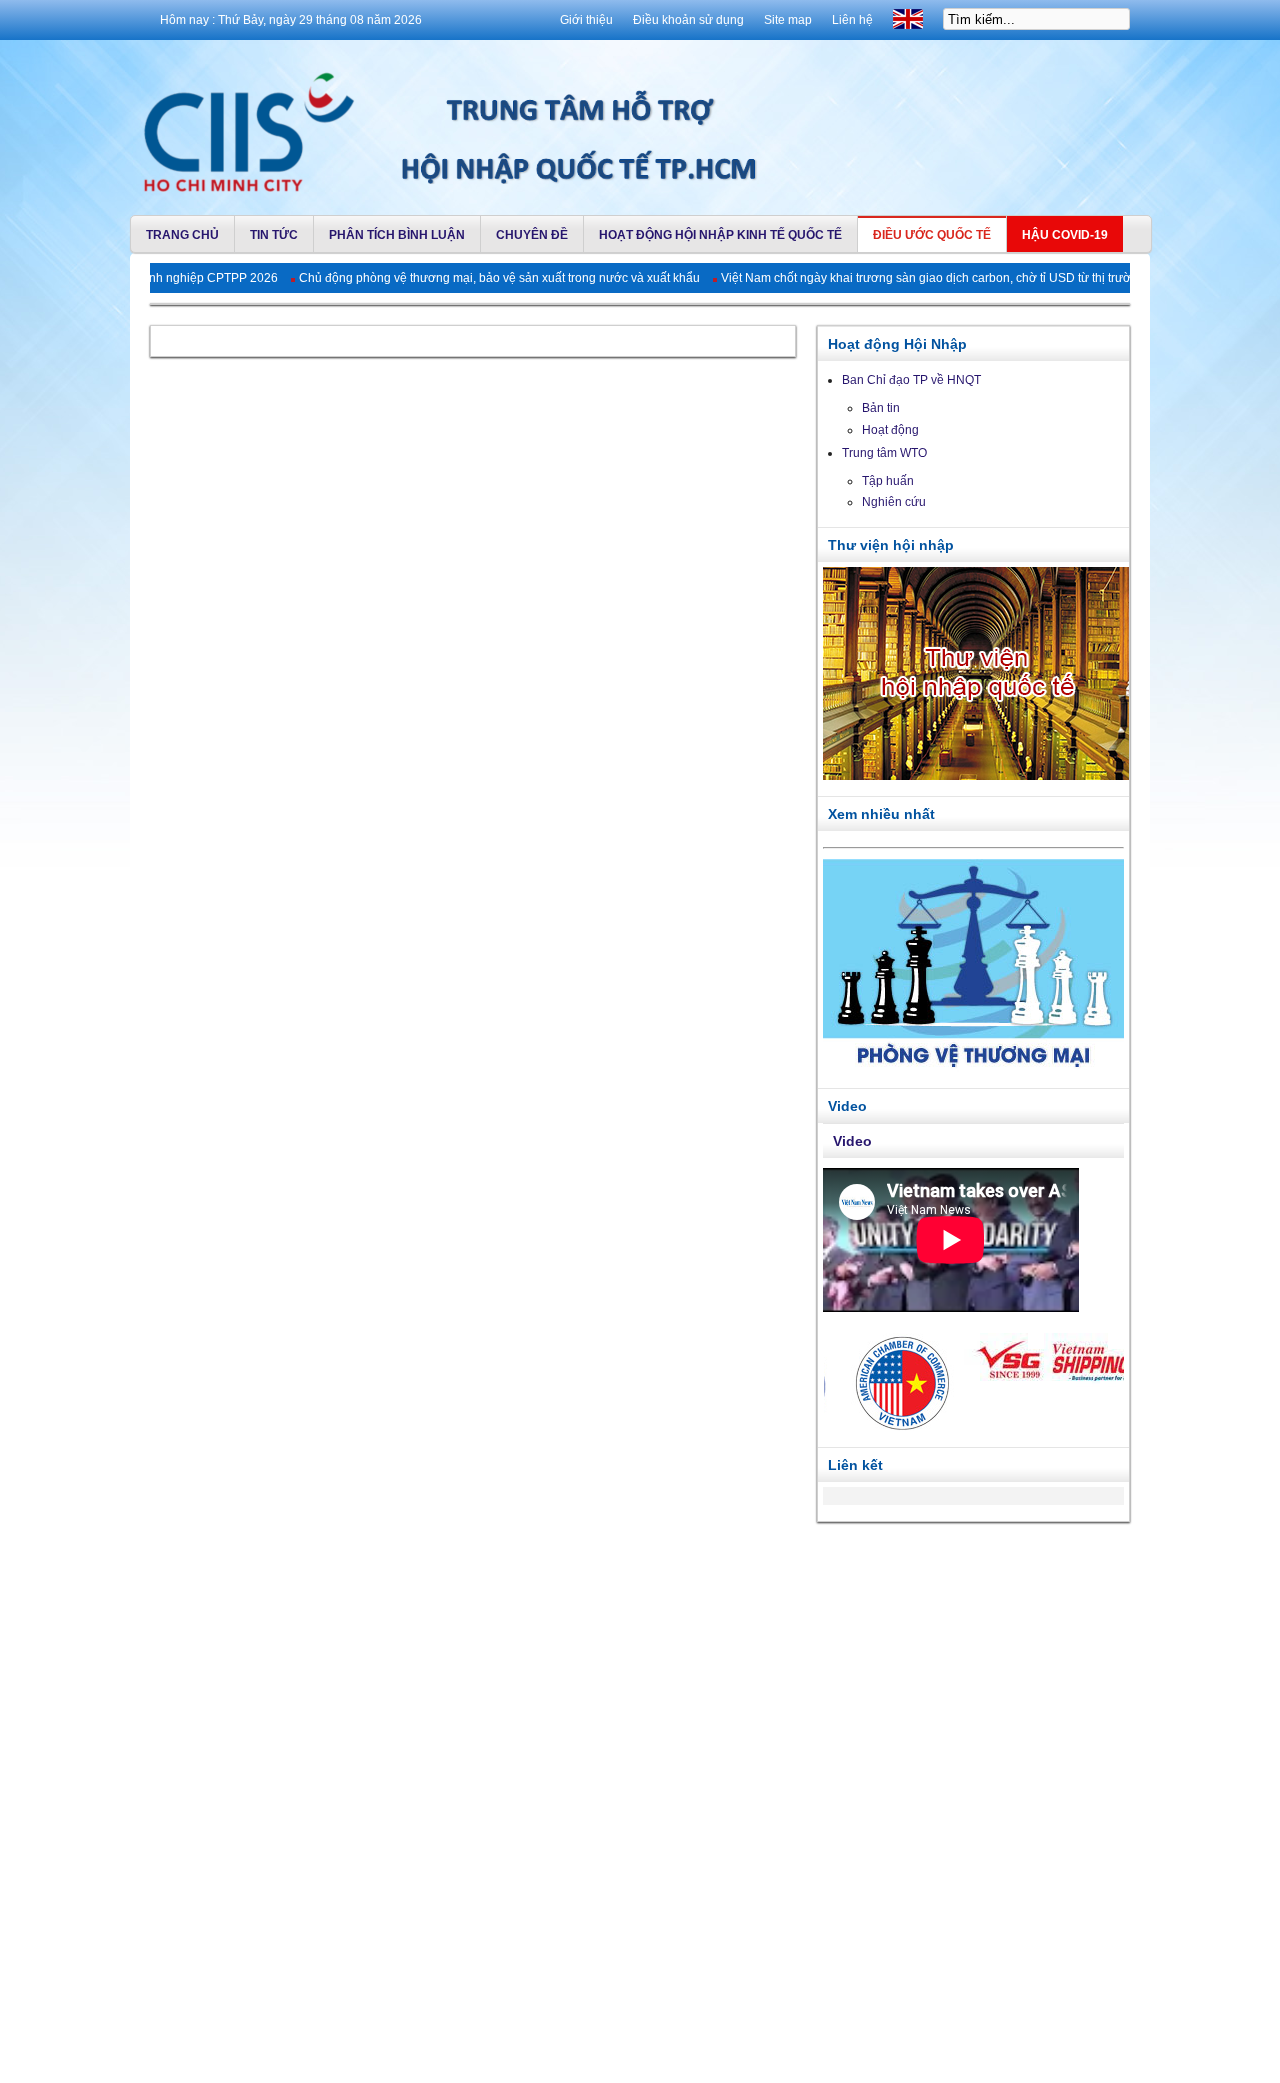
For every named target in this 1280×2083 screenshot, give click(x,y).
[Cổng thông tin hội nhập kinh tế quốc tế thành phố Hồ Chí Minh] (244, 126)
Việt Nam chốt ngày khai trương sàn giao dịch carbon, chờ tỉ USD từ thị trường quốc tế (884, 278)
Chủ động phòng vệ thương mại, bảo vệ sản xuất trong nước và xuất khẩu (429, 278)
